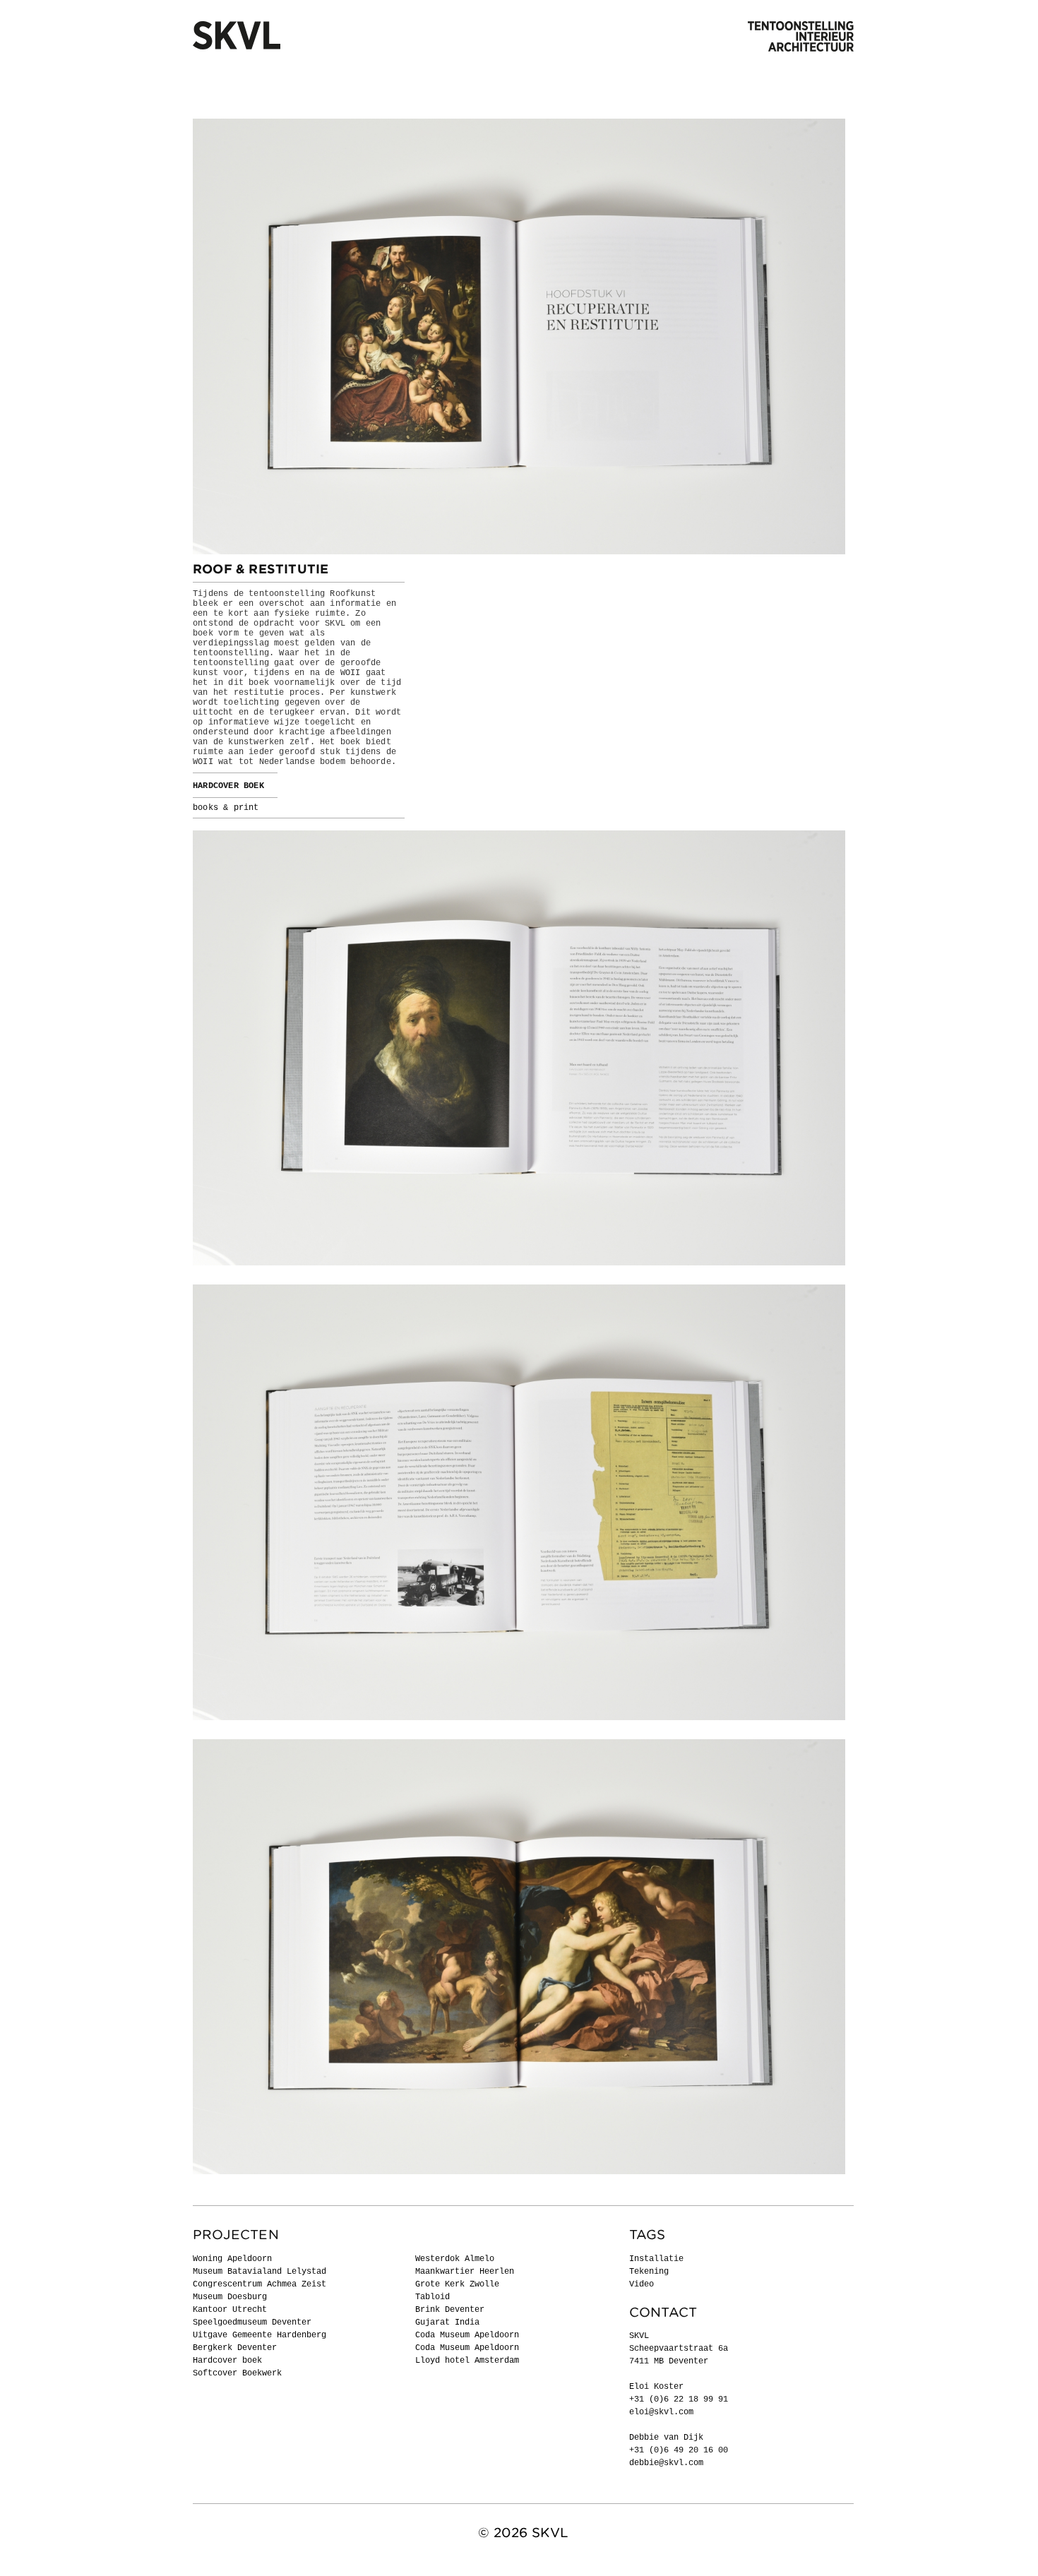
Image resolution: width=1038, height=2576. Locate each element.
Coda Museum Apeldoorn (467, 2335)
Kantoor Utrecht (230, 2310)
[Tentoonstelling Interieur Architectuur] (801, 37)
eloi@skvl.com (661, 2412)
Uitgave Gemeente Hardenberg (259, 2335)
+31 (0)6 (651, 2450)
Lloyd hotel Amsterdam (467, 2361)
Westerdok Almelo (455, 2259)
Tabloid (432, 2297)
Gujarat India (447, 2322)
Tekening (649, 2272)
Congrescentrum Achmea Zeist (259, 2284)
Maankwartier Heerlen (465, 2272)
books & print (226, 808)
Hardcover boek (227, 2361)
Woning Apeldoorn (232, 2259)
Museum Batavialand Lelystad (259, 2272)
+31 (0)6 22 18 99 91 (679, 2399)
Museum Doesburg (230, 2297)
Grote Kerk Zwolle (457, 2284)
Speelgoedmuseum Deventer (252, 2322)
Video (642, 2284)
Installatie (656, 2259)
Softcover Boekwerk (237, 2373)
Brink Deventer (450, 2310)
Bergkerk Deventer (235, 2348)
